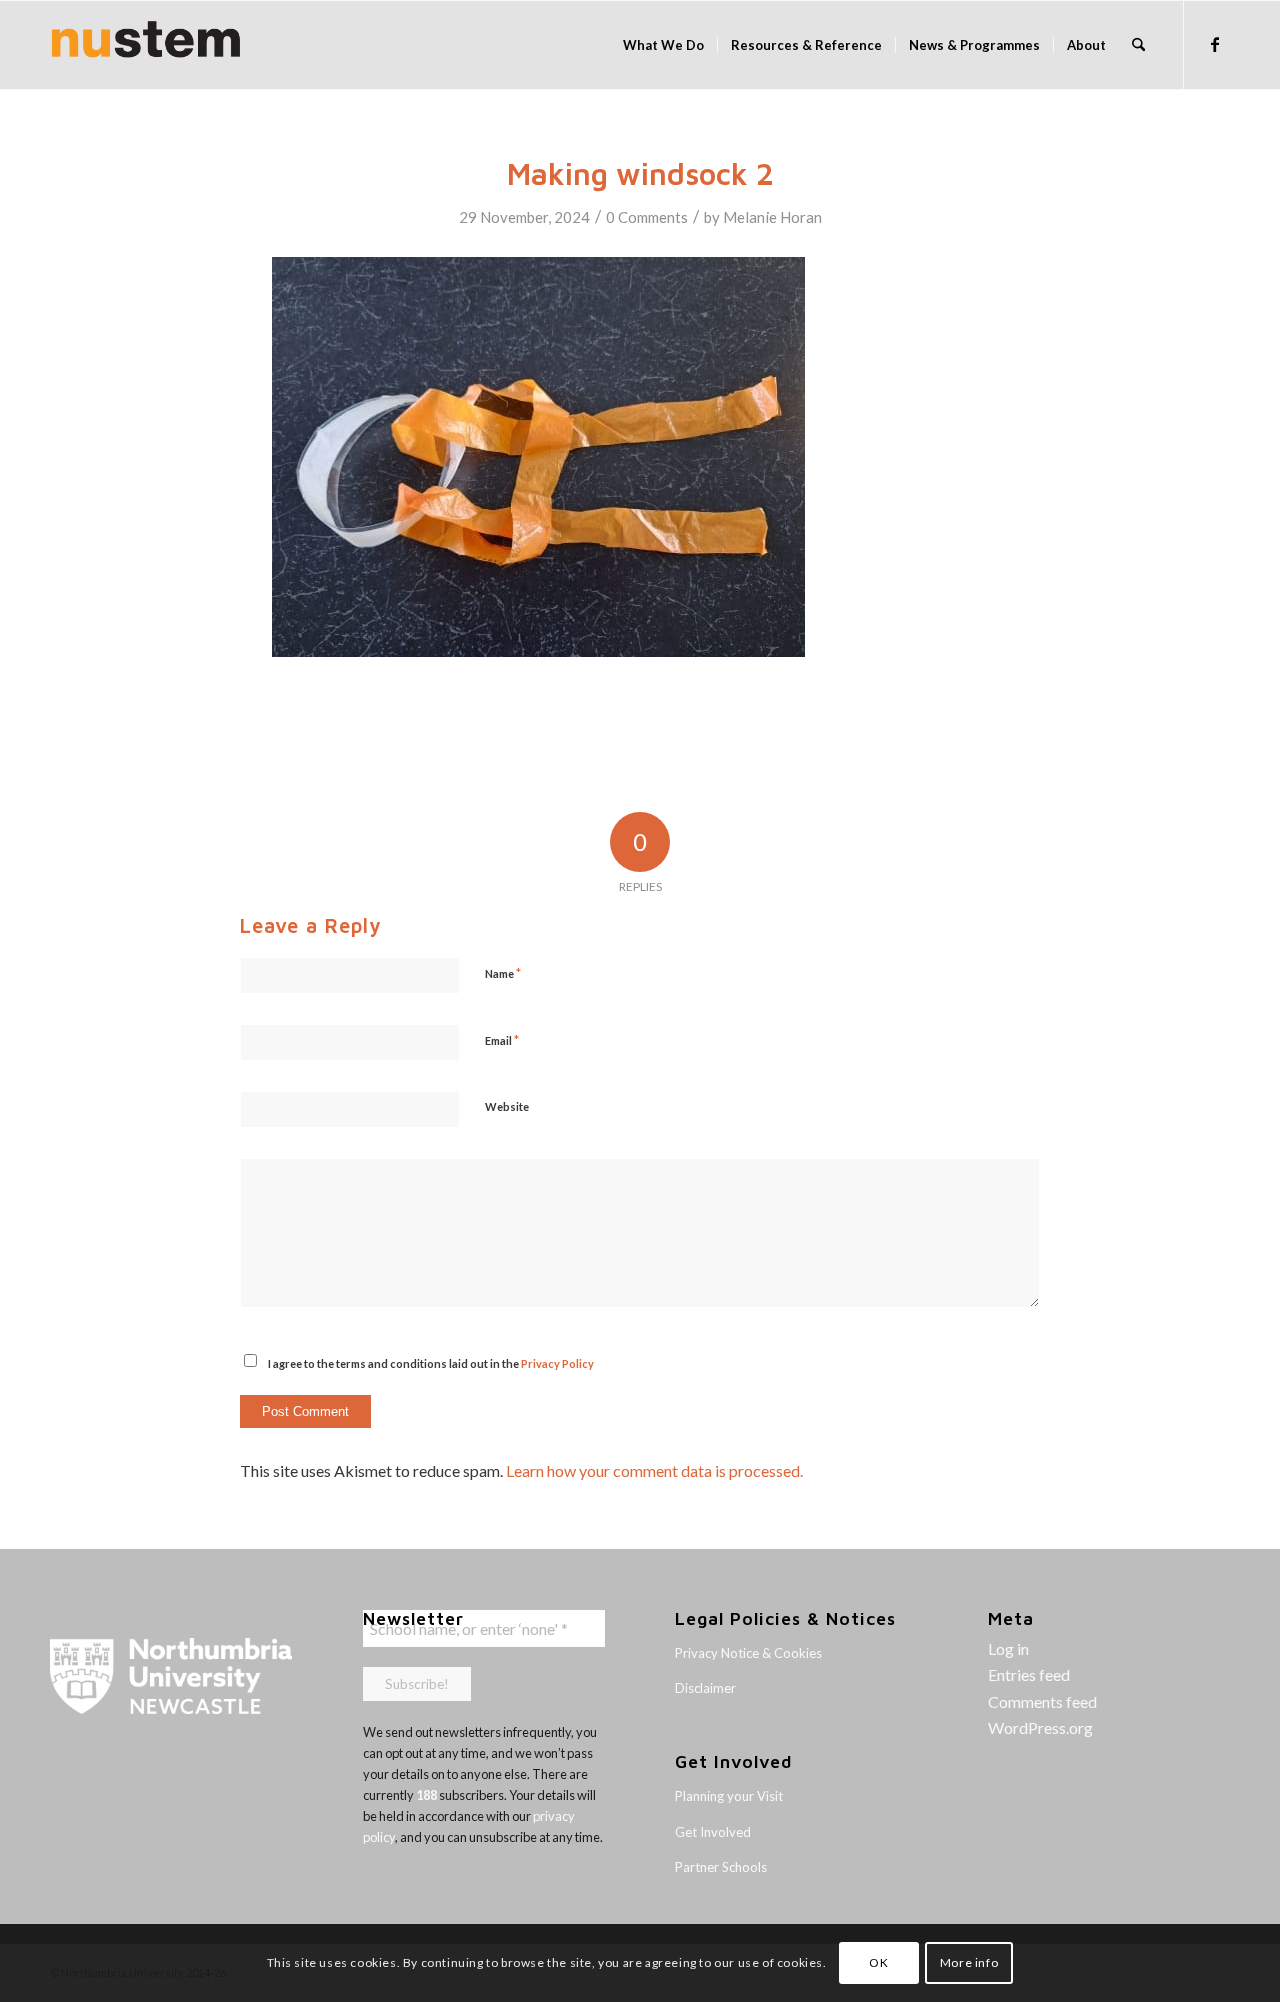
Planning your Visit (729, 1796)
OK (878, 1962)
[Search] (1138, 45)
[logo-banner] (146, 45)
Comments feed (1042, 1701)
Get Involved (713, 1832)
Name (503, 973)
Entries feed (1029, 1674)
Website (507, 1106)
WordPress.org (1040, 1727)
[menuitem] (663, 45)
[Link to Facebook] (1215, 44)
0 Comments (647, 217)
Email (502, 1040)
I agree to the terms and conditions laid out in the (431, 1363)
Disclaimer (705, 1688)
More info (969, 1962)
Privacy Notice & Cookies (748, 1653)
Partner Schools (721, 1867)
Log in (1008, 1648)
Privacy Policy (557, 1363)
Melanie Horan (772, 217)
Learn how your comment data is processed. (654, 1470)
